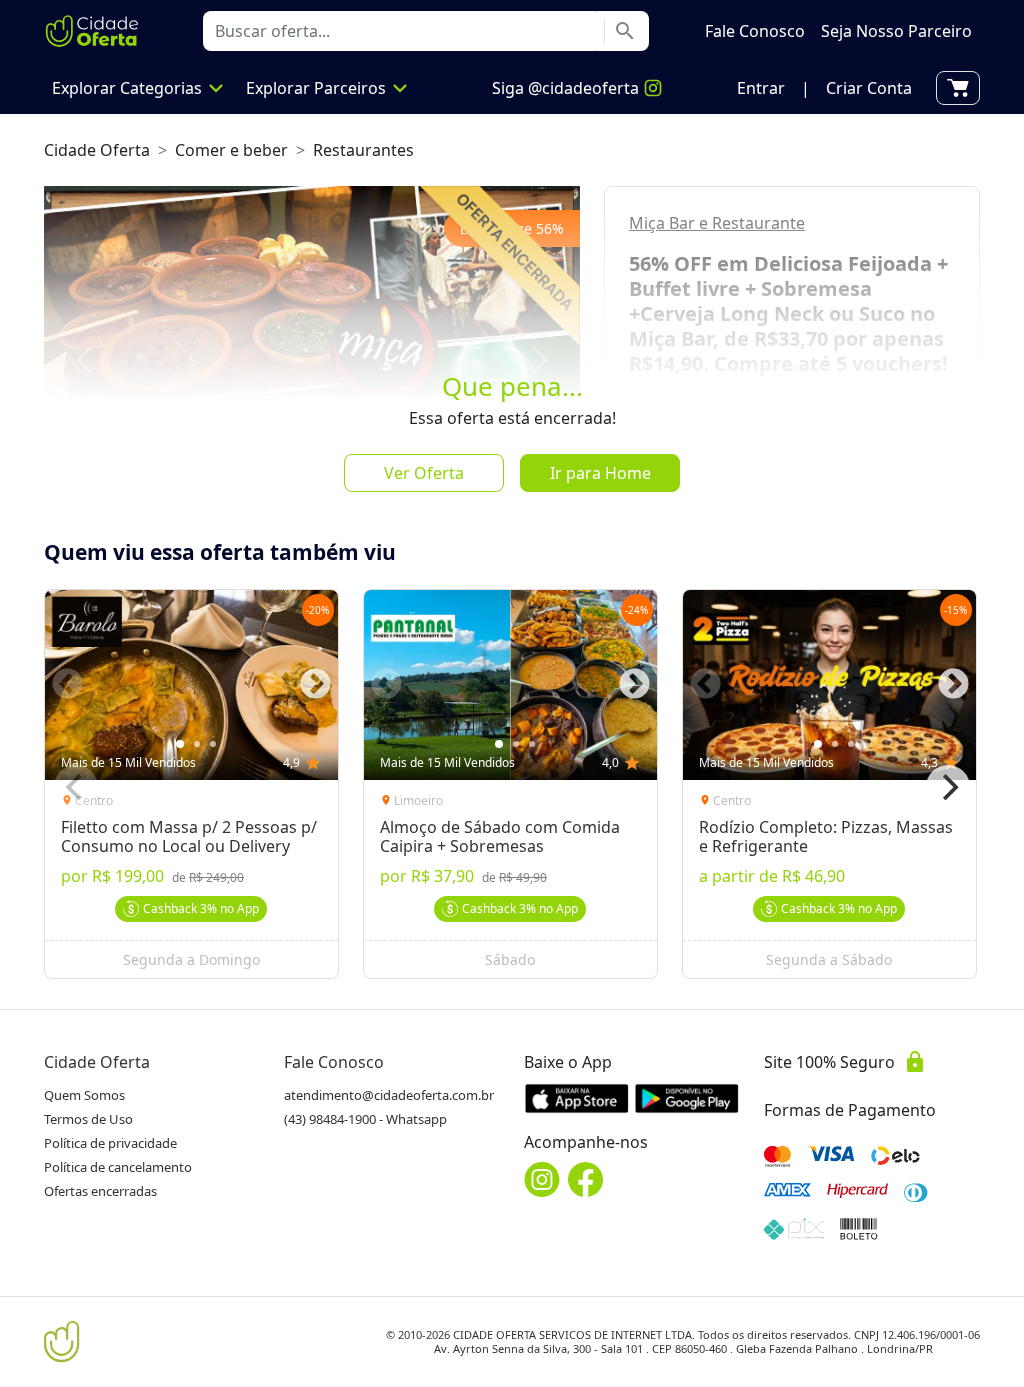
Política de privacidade (110, 1143)
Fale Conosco (334, 1062)
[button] (761, 88)
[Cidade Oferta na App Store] (577, 1098)
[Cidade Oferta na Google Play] (687, 1098)
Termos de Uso (88, 1119)
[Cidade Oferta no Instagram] (542, 1179)
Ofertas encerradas (100, 1191)
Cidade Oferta (97, 150)
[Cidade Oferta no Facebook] (586, 1179)
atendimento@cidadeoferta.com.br (389, 1095)
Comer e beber (231, 150)
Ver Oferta (424, 473)
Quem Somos (84, 1095)
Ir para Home (600, 473)
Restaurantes (363, 150)
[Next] (948, 787)
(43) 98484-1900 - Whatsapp (365, 1119)
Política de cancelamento (118, 1167)
